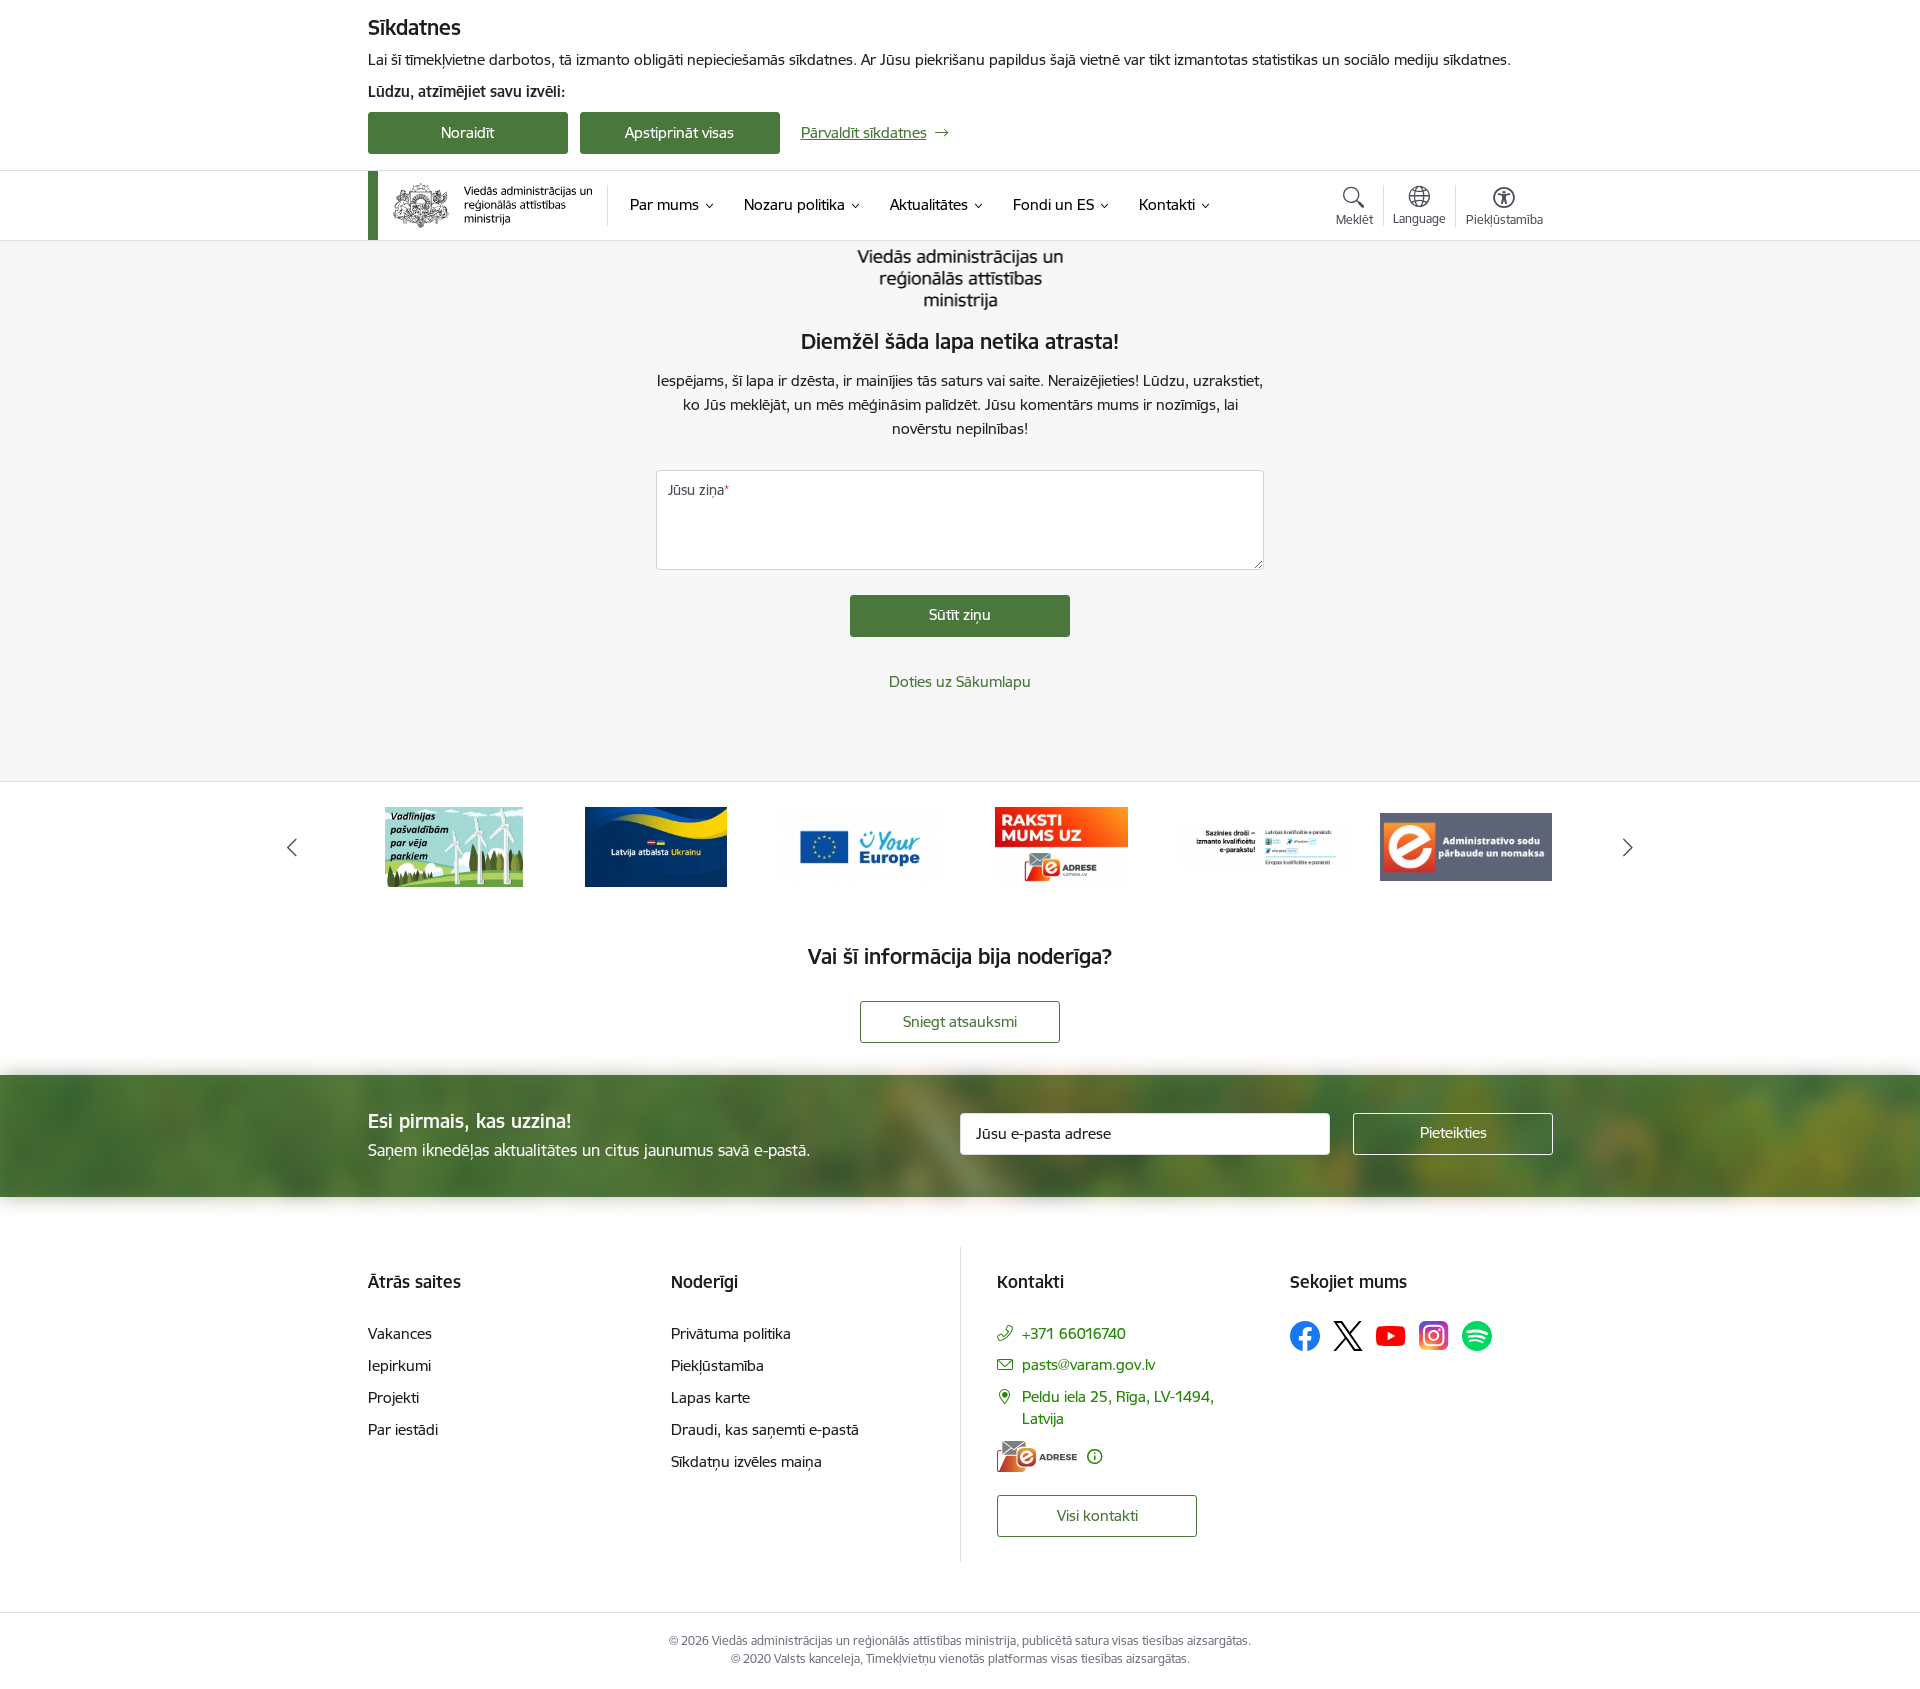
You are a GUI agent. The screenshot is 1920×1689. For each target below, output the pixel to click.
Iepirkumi (399, 1365)
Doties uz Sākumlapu (960, 681)
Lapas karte (710, 1397)
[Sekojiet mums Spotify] (1477, 1336)
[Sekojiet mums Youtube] (1391, 1335)
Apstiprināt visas (679, 132)
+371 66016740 (1074, 1333)
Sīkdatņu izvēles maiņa (746, 1461)
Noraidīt (467, 132)
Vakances (400, 1333)
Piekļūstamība (717, 1365)
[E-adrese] (1037, 1456)
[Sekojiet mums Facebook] (1305, 1336)
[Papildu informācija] (1094, 1456)
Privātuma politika (731, 1333)
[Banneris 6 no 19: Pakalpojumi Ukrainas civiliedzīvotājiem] (656, 845)
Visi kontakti (1097, 1515)
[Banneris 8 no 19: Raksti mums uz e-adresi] (1061, 845)
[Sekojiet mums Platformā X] (1348, 1336)
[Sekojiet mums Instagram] (1434, 1335)
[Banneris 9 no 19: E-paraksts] (1264, 845)
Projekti (393, 1397)
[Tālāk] (1629, 847)
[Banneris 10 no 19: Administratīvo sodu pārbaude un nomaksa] (1466, 845)
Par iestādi (403, 1429)
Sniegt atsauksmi (960, 1021)
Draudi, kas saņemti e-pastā (765, 1429)
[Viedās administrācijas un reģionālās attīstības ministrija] (493, 205)
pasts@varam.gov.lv (1088, 1364)
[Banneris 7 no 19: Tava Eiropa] (859, 845)
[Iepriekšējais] (292, 847)
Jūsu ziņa (696, 490)
